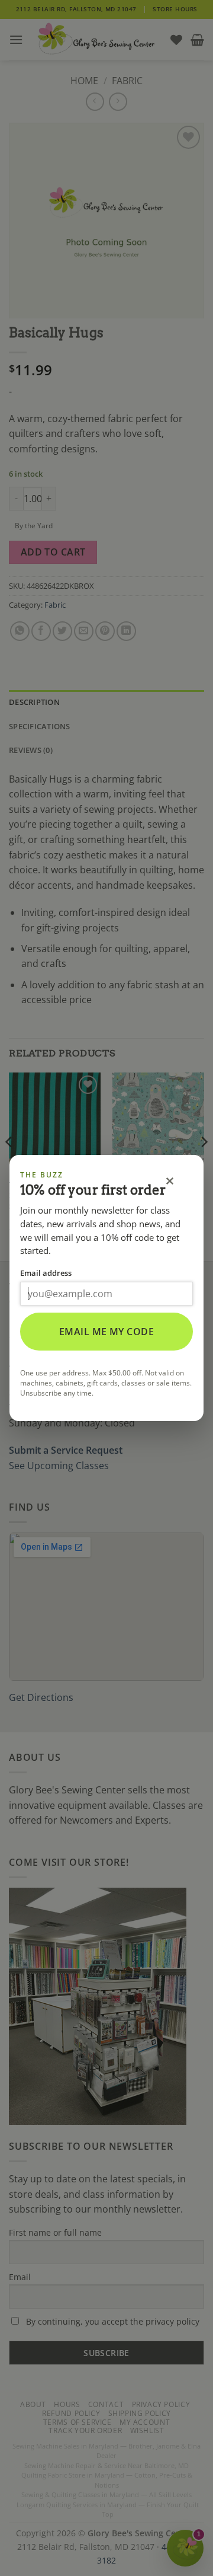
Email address (46, 1273)
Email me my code (107, 1332)
